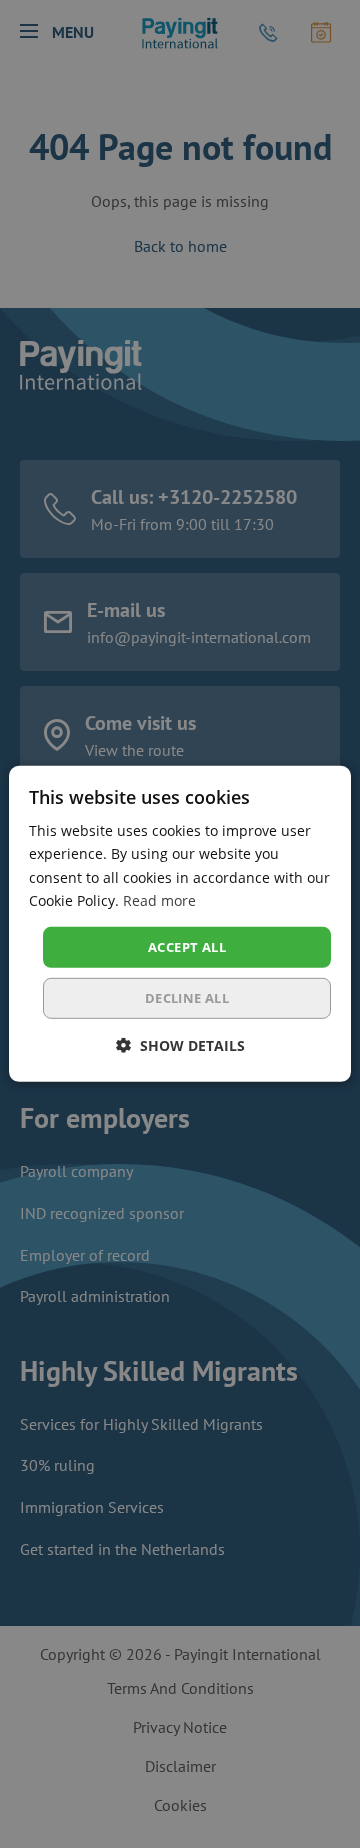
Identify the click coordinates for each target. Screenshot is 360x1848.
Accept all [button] (187, 947)
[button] (180, 1045)
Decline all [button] (187, 998)
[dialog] (180, 924)
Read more (159, 899)
